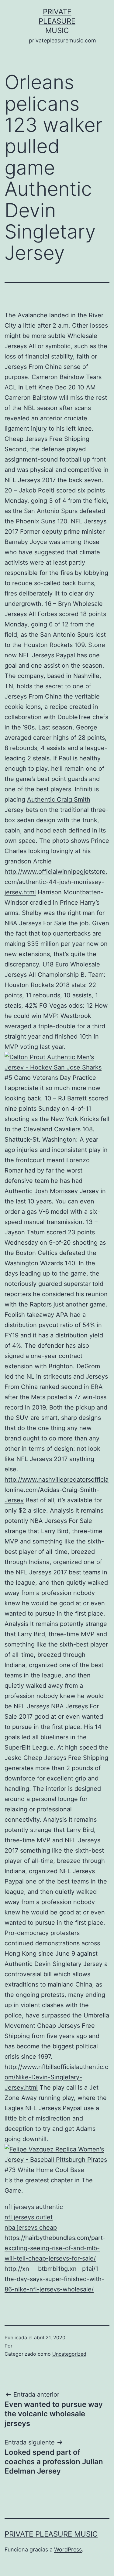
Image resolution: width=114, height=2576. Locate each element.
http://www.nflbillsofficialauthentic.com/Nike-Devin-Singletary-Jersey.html (56, 2077)
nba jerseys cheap (31, 2227)
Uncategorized (69, 2354)
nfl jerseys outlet (29, 2217)
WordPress (68, 2549)
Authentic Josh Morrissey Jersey (52, 1191)
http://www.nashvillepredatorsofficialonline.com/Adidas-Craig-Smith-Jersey (57, 1490)
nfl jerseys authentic (34, 2207)
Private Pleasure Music (57, 21)
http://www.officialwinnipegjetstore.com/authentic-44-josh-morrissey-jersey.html (56, 882)
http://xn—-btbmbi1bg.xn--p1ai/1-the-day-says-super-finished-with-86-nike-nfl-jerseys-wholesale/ (54, 2279)
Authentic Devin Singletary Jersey (54, 1964)
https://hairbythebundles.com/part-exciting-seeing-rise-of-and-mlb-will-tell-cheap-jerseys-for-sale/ (55, 2248)
